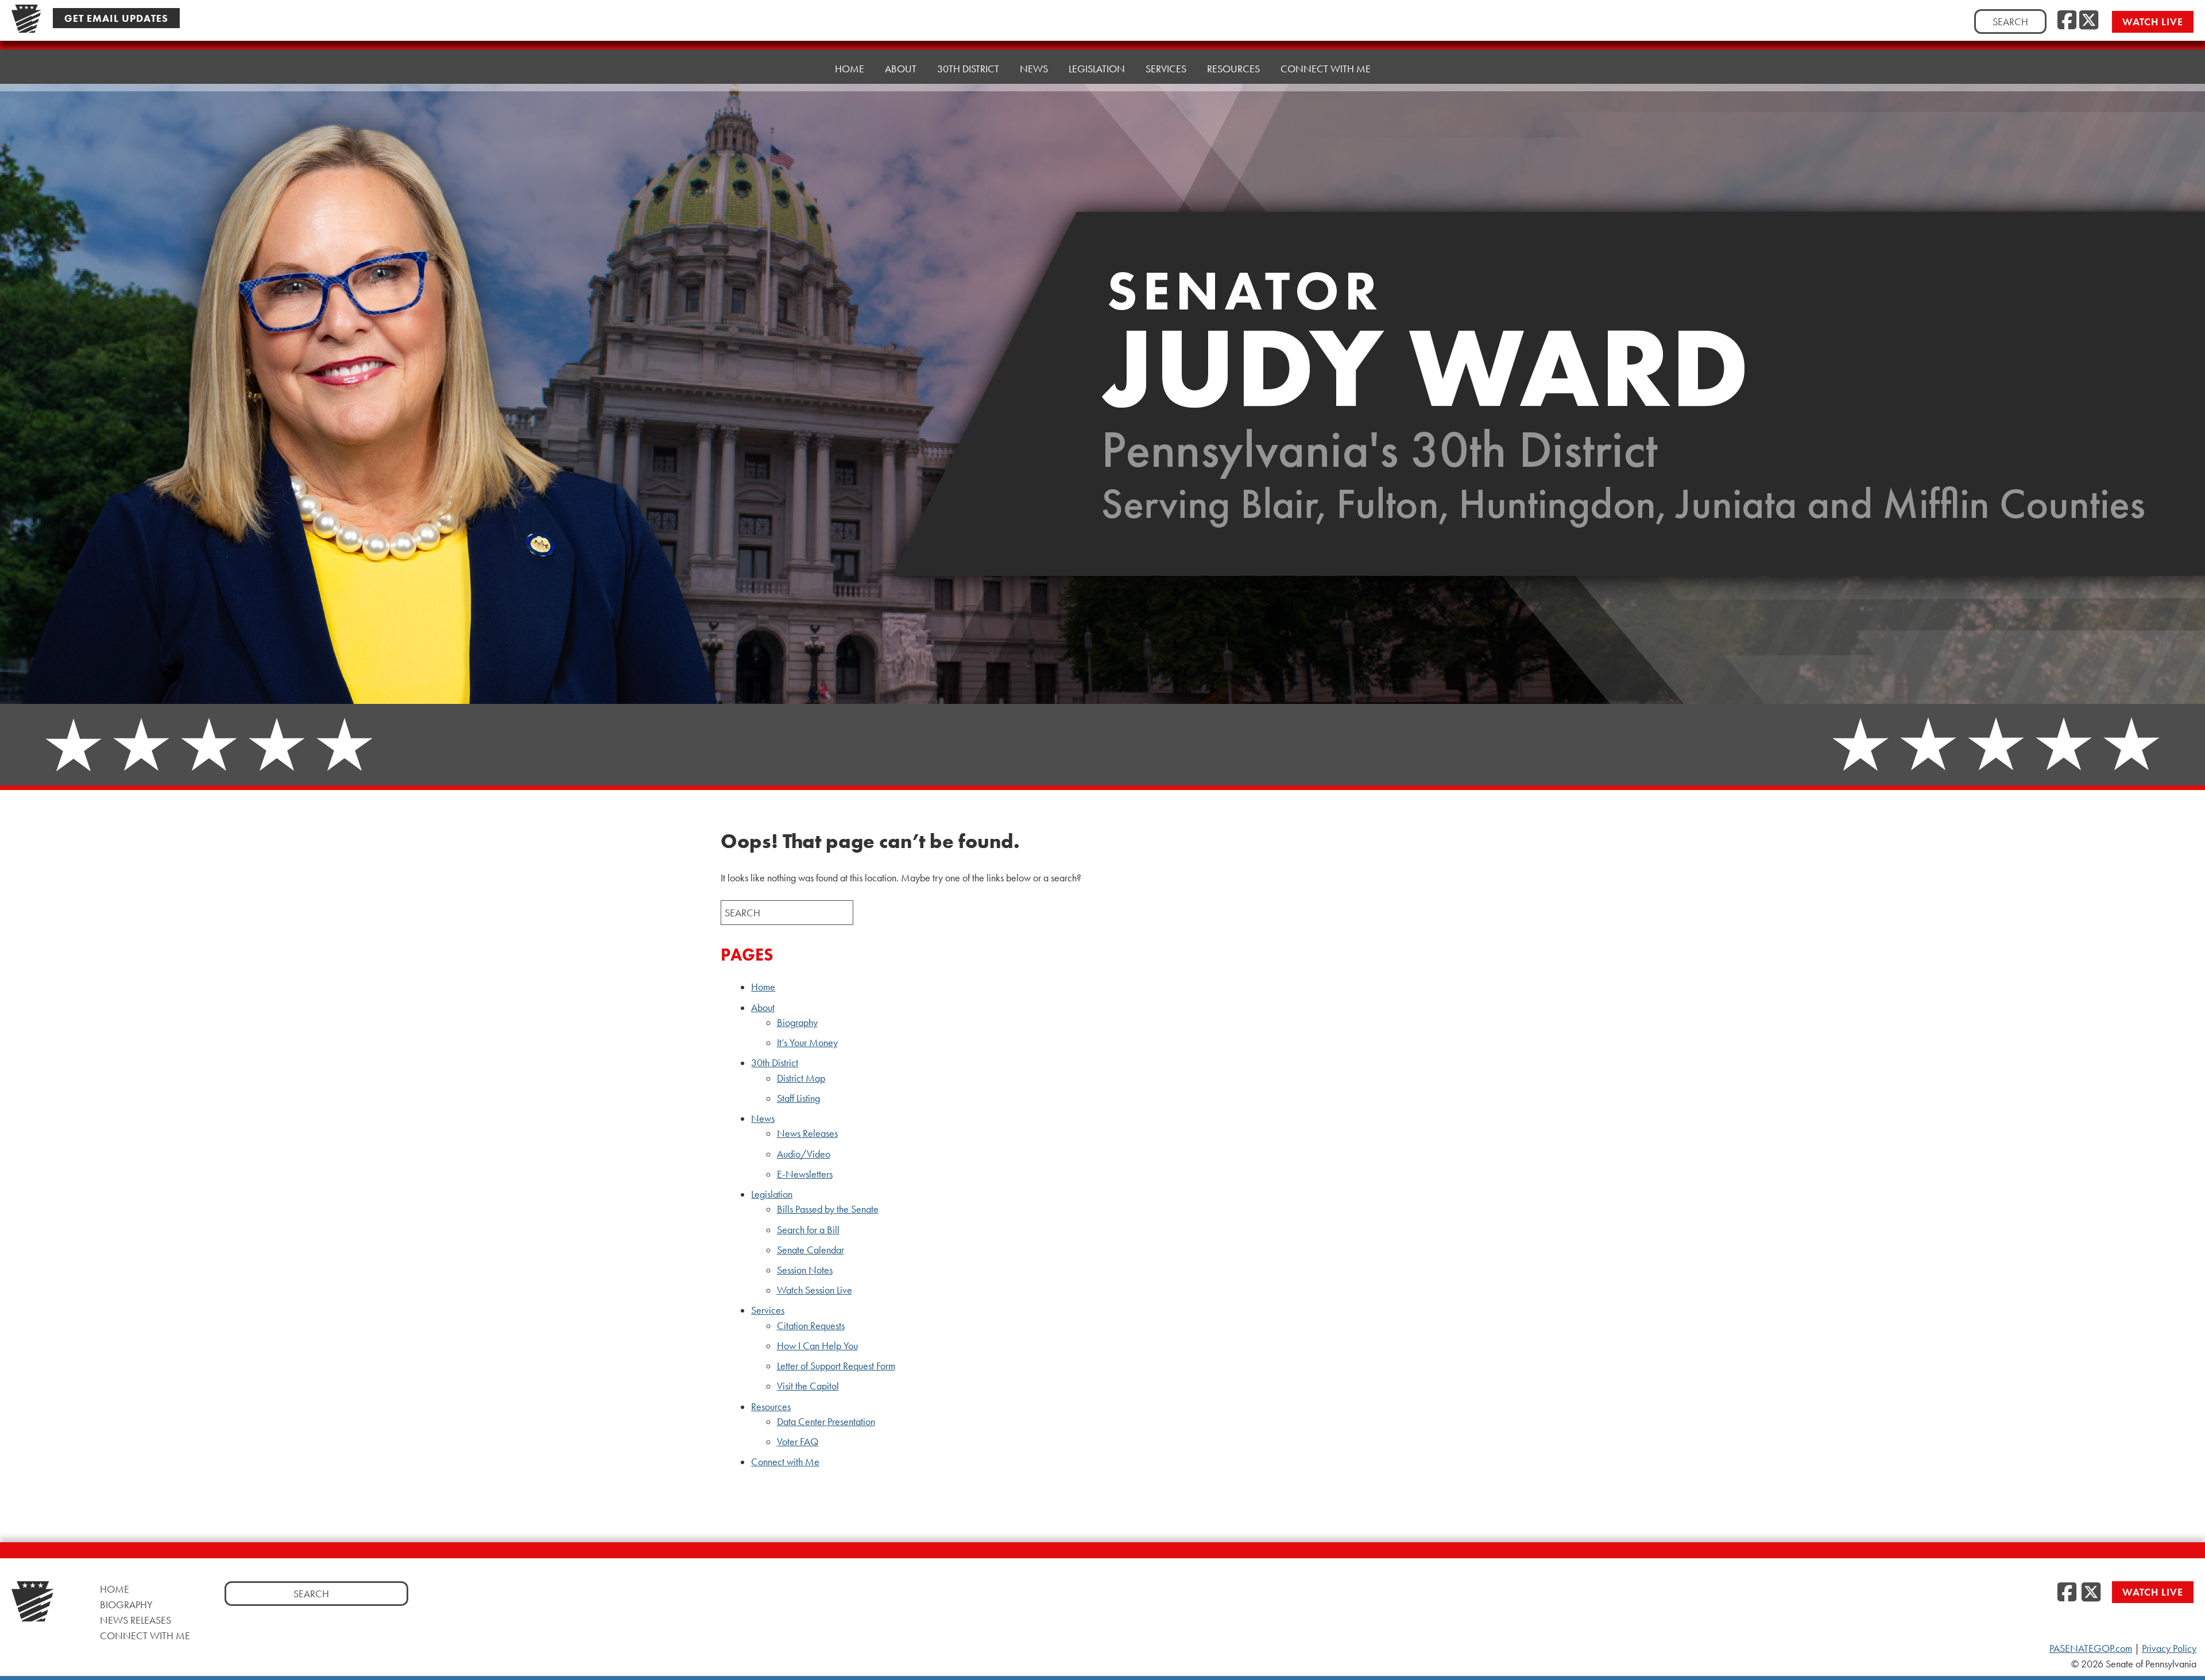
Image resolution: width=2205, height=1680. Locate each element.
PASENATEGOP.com (2091, 1648)
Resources (771, 1407)
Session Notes (805, 1270)
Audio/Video (804, 1154)
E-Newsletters (805, 1174)
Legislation (772, 1194)
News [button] (1034, 69)
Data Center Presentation (826, 1422)
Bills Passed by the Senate (828, 1209)
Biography (797, 1023)
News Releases (807, 1133)
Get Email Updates (116, 18)
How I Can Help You (817, 1346)
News (763, 1118)
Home (850, 69)
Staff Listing (798, 1098)
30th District (775, 1063)
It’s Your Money (807, 1043)
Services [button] (1166, 69)
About (763, 1008)
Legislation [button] (1097, 69)
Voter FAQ (798, 1442)
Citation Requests (811, 1326)
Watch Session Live (815, 1290)
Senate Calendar (811, 1250)
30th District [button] (968, 69)
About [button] (901, 69)
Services (768, 1310)
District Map (801, 1078)
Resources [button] (1233, 69)
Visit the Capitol (808, 1386)
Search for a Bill (808, 1230)
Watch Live (2153, 22)
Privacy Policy (2169, 1648)
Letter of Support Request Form (836, 1366)
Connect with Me (1326, 69)
